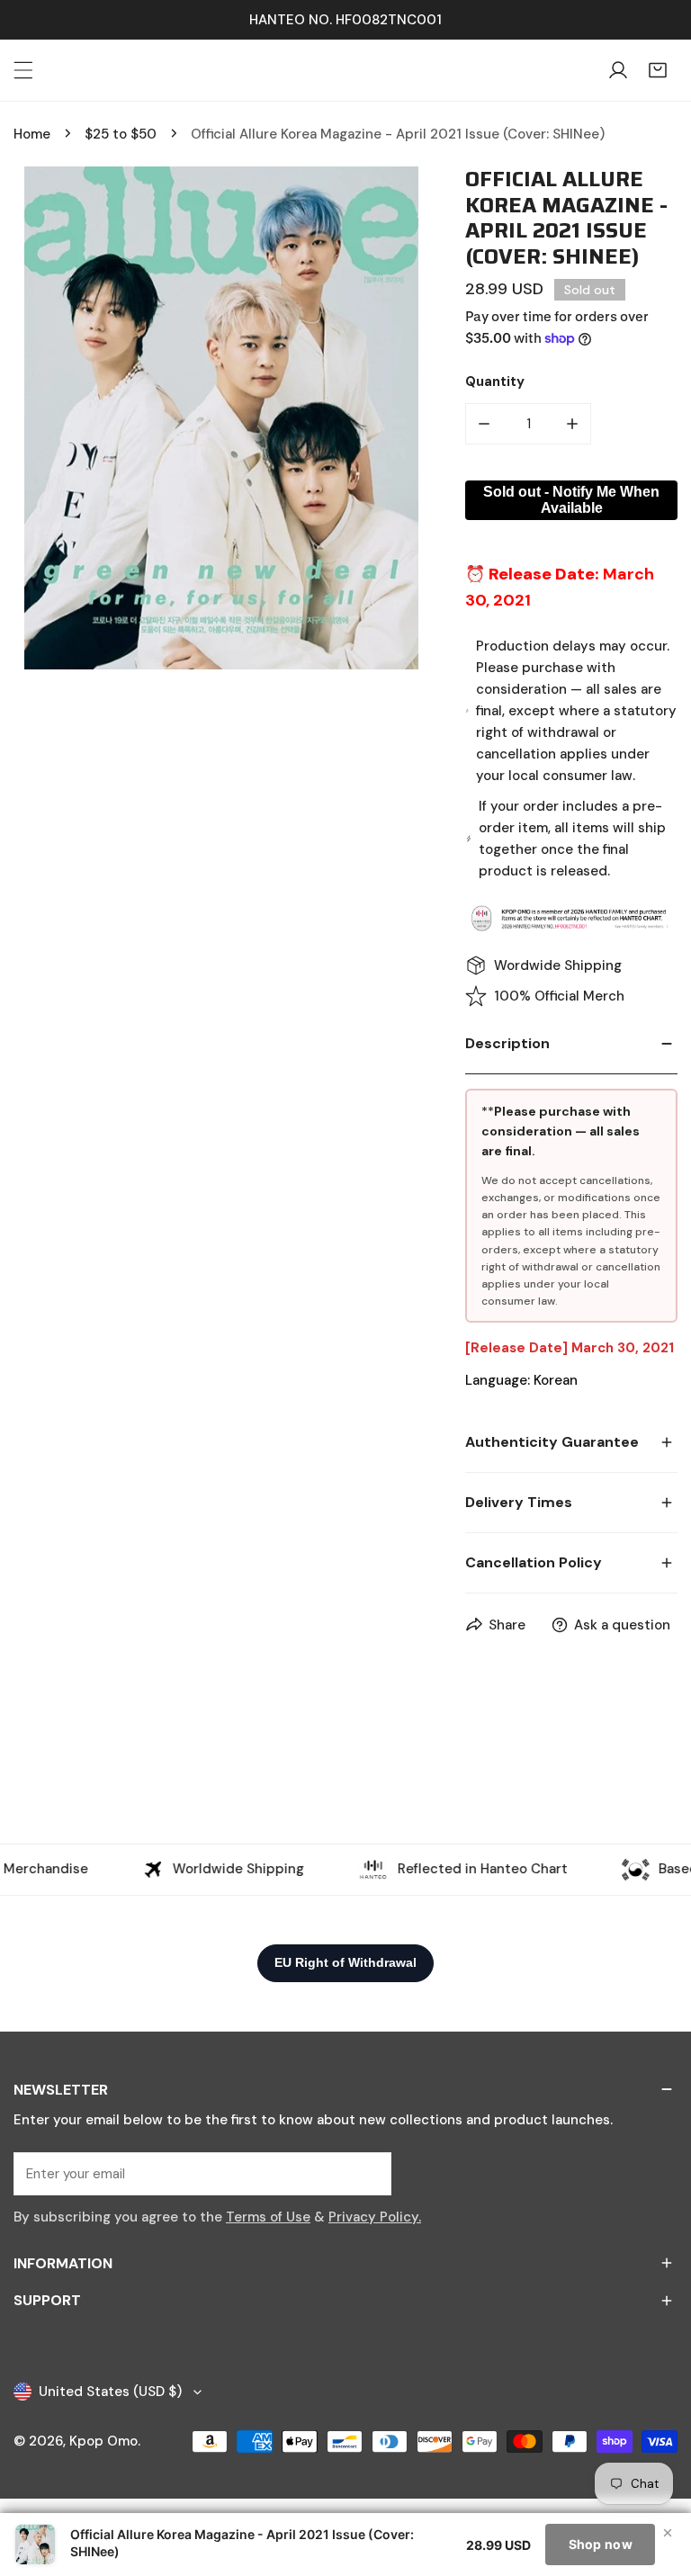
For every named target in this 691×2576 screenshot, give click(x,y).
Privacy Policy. (375, 2217)
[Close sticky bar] (668, 2533)
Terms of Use (268, 2217)
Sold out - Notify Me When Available (571, 500)
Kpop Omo (103, 2441)
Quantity (495, 381)
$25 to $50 (121, 134)
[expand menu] (23, 70)
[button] (658, 70)
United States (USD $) (110, 2392)
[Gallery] (221, 418)
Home (32, 134)
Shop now (601, 2544)
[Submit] (368, 2173)
